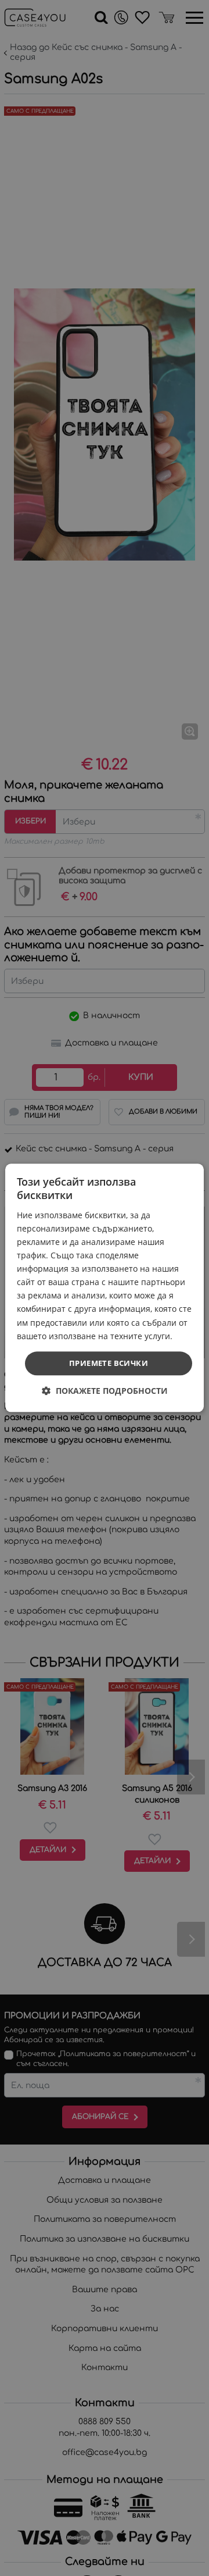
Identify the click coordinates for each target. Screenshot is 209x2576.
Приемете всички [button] (109, 1363)
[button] (105, 1391)
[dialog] (105, 1288)
